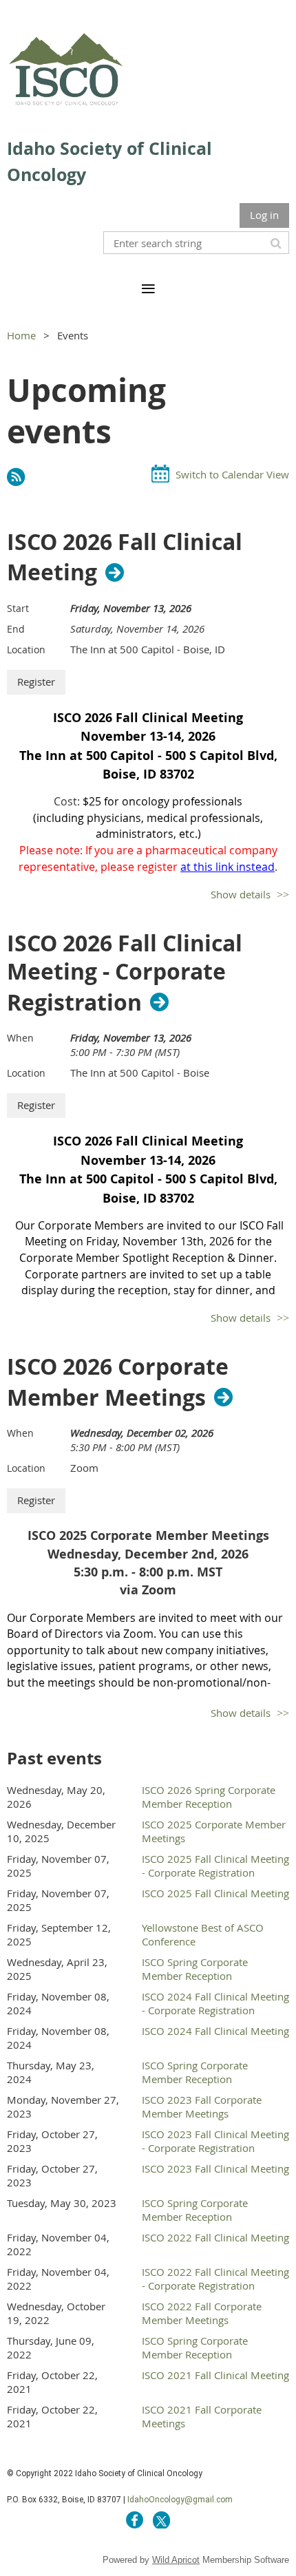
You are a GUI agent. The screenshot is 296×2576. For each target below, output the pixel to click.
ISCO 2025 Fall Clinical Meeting (215, 1893)
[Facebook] (135, 2520)
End (16, 629)
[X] (161, 2520)
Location (26, 650)
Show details (241, 894)
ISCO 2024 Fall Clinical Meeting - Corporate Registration (215, 2003)
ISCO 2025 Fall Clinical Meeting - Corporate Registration (215, 1866)
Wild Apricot (176, 2560)
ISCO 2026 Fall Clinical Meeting (125, 558)
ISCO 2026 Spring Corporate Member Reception (209, 1797)
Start (18, 608)
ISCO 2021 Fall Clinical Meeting (215, 2375)
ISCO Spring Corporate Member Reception (195, 1969)
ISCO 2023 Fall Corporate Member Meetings (202, 2107)
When (20, 1038)
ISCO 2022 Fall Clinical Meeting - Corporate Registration (215, 2279)
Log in (264, 215)
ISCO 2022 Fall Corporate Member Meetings (202, 2313)
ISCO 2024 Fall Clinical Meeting (215, 2031)
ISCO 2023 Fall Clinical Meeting (215, 2168)
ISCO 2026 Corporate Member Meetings (118, 1382)
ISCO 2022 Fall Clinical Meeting (215, 2237)
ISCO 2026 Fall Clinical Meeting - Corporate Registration (125, 973)
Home (21, 335)
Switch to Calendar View (232, 474)
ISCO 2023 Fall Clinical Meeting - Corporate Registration (215, 2141)
